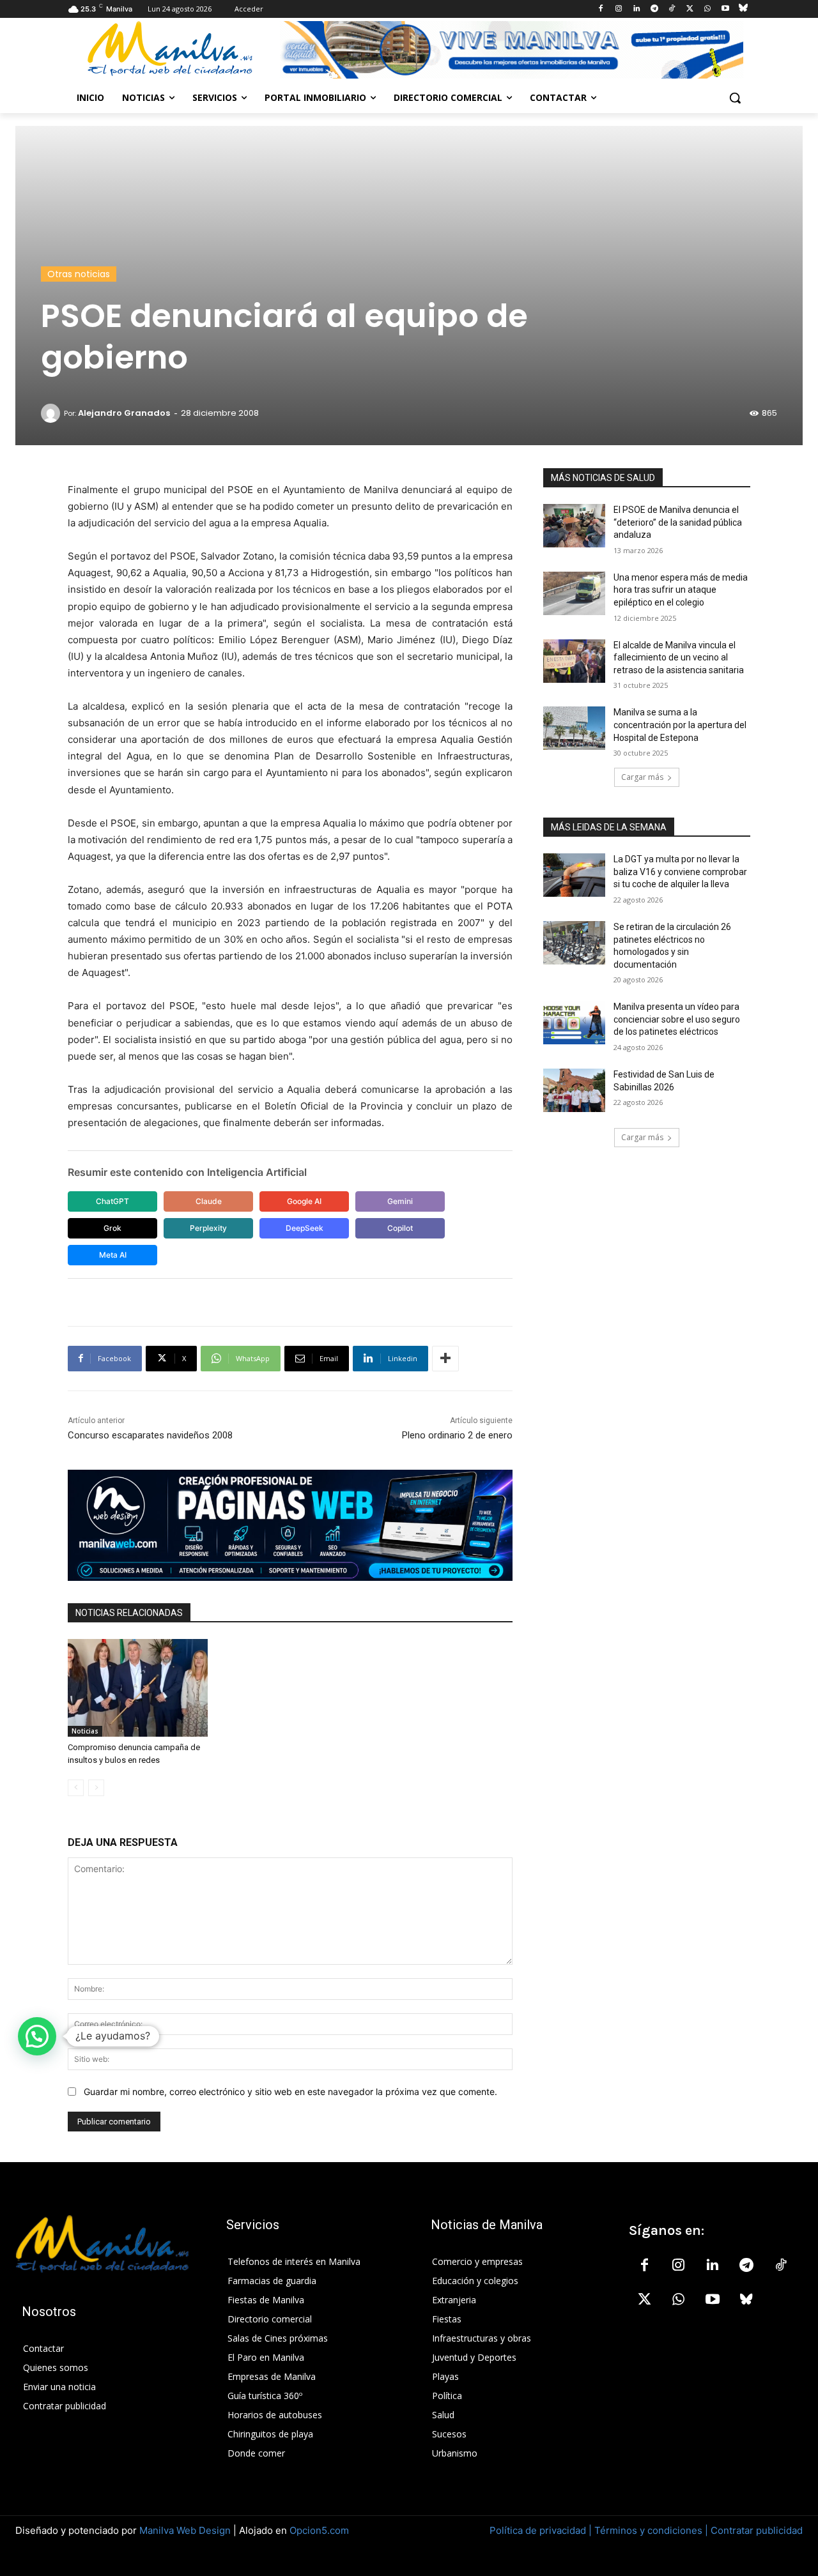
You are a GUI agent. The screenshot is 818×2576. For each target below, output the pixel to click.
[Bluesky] (743, 9)
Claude (209, 1201)
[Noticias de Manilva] (170, 49)
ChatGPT (112, 1201)
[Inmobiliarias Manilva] (511, 50)
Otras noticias (79, 274)
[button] (735, 98)
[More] (445, 1359)
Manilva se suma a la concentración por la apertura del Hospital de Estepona (680, 725)
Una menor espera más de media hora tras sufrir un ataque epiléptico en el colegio (681, 590)
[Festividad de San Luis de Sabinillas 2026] (574, 1090)
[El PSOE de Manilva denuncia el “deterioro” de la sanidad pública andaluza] (574, 526)
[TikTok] (672, 9)
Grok (112, 1228)
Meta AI (113, 1255)
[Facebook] (601, 9)
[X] (690, 9)
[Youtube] (725, 9)
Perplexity (208, 1228)
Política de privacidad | (542, 2530)
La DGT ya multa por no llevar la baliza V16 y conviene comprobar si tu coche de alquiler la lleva (680, 872)
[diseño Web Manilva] (290, 1525)
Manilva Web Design (185, 2530)
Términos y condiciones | (651, 2530)
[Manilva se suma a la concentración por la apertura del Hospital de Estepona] (574, 728)
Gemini (400, 1201)
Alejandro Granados (124, 413)
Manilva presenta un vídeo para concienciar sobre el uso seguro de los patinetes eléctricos (677, 1019)
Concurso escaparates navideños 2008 (150, 1435)
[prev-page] (76, 1788)
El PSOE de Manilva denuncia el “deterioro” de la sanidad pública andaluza (678, 522)
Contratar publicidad (757, 2530)
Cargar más (642, 777)
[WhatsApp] (708, 9)
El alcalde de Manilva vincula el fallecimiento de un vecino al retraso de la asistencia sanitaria (679, 658)
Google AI (304, 1201)
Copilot (400, 1228)
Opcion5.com (319, 2530)
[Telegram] (654, 9)
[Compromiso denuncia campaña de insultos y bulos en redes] (138, 1688)
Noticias (85, 1731)
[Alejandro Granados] (52, 413)
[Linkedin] (636, 9)
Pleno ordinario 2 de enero (457, 1435)
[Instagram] (619, 9)
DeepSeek (305, 1228)
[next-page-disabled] (96, 1788)
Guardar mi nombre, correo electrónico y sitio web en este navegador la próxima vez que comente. (290, 2092)
